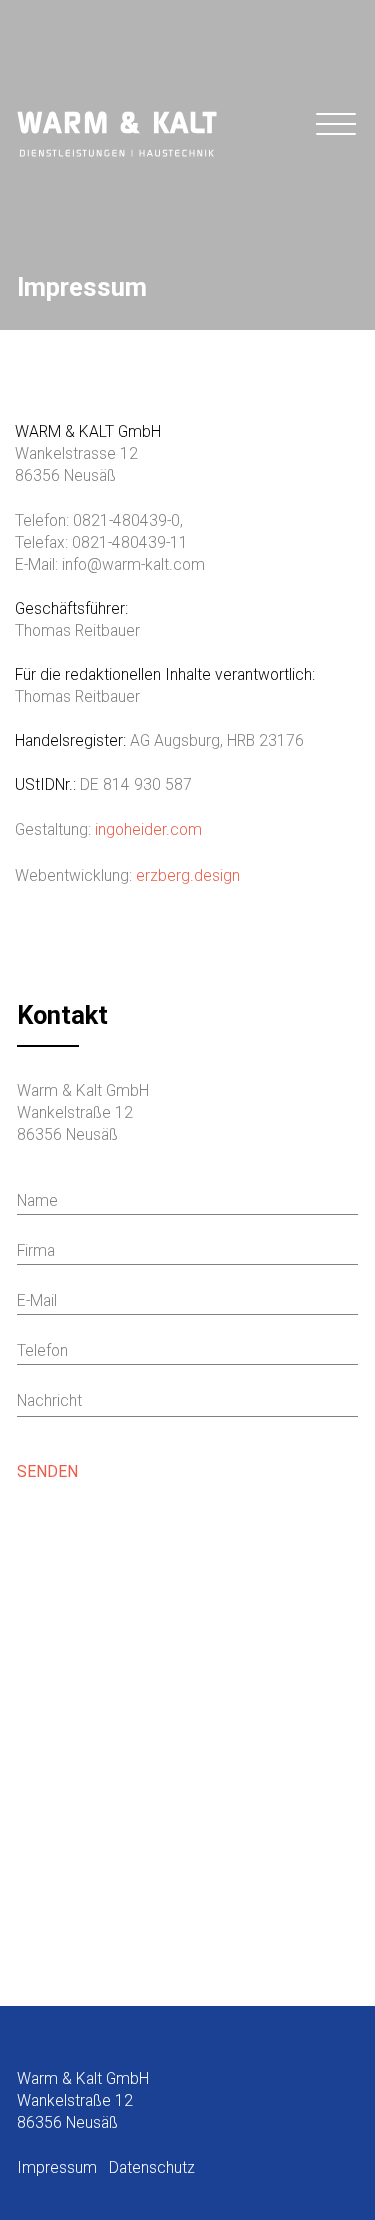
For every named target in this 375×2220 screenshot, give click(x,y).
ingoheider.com (148, 829)
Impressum (57, 2167)
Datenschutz (152, 2167)
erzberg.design (188, 875)
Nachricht (49, 1400)
